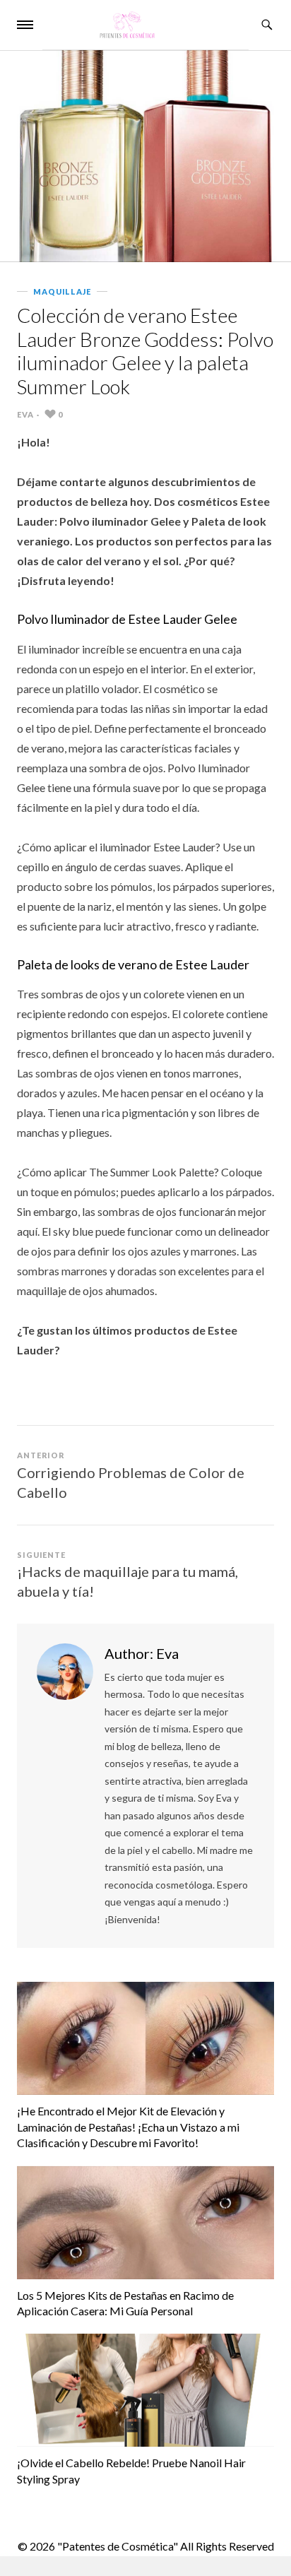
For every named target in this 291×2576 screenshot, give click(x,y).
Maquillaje (62, 291)
